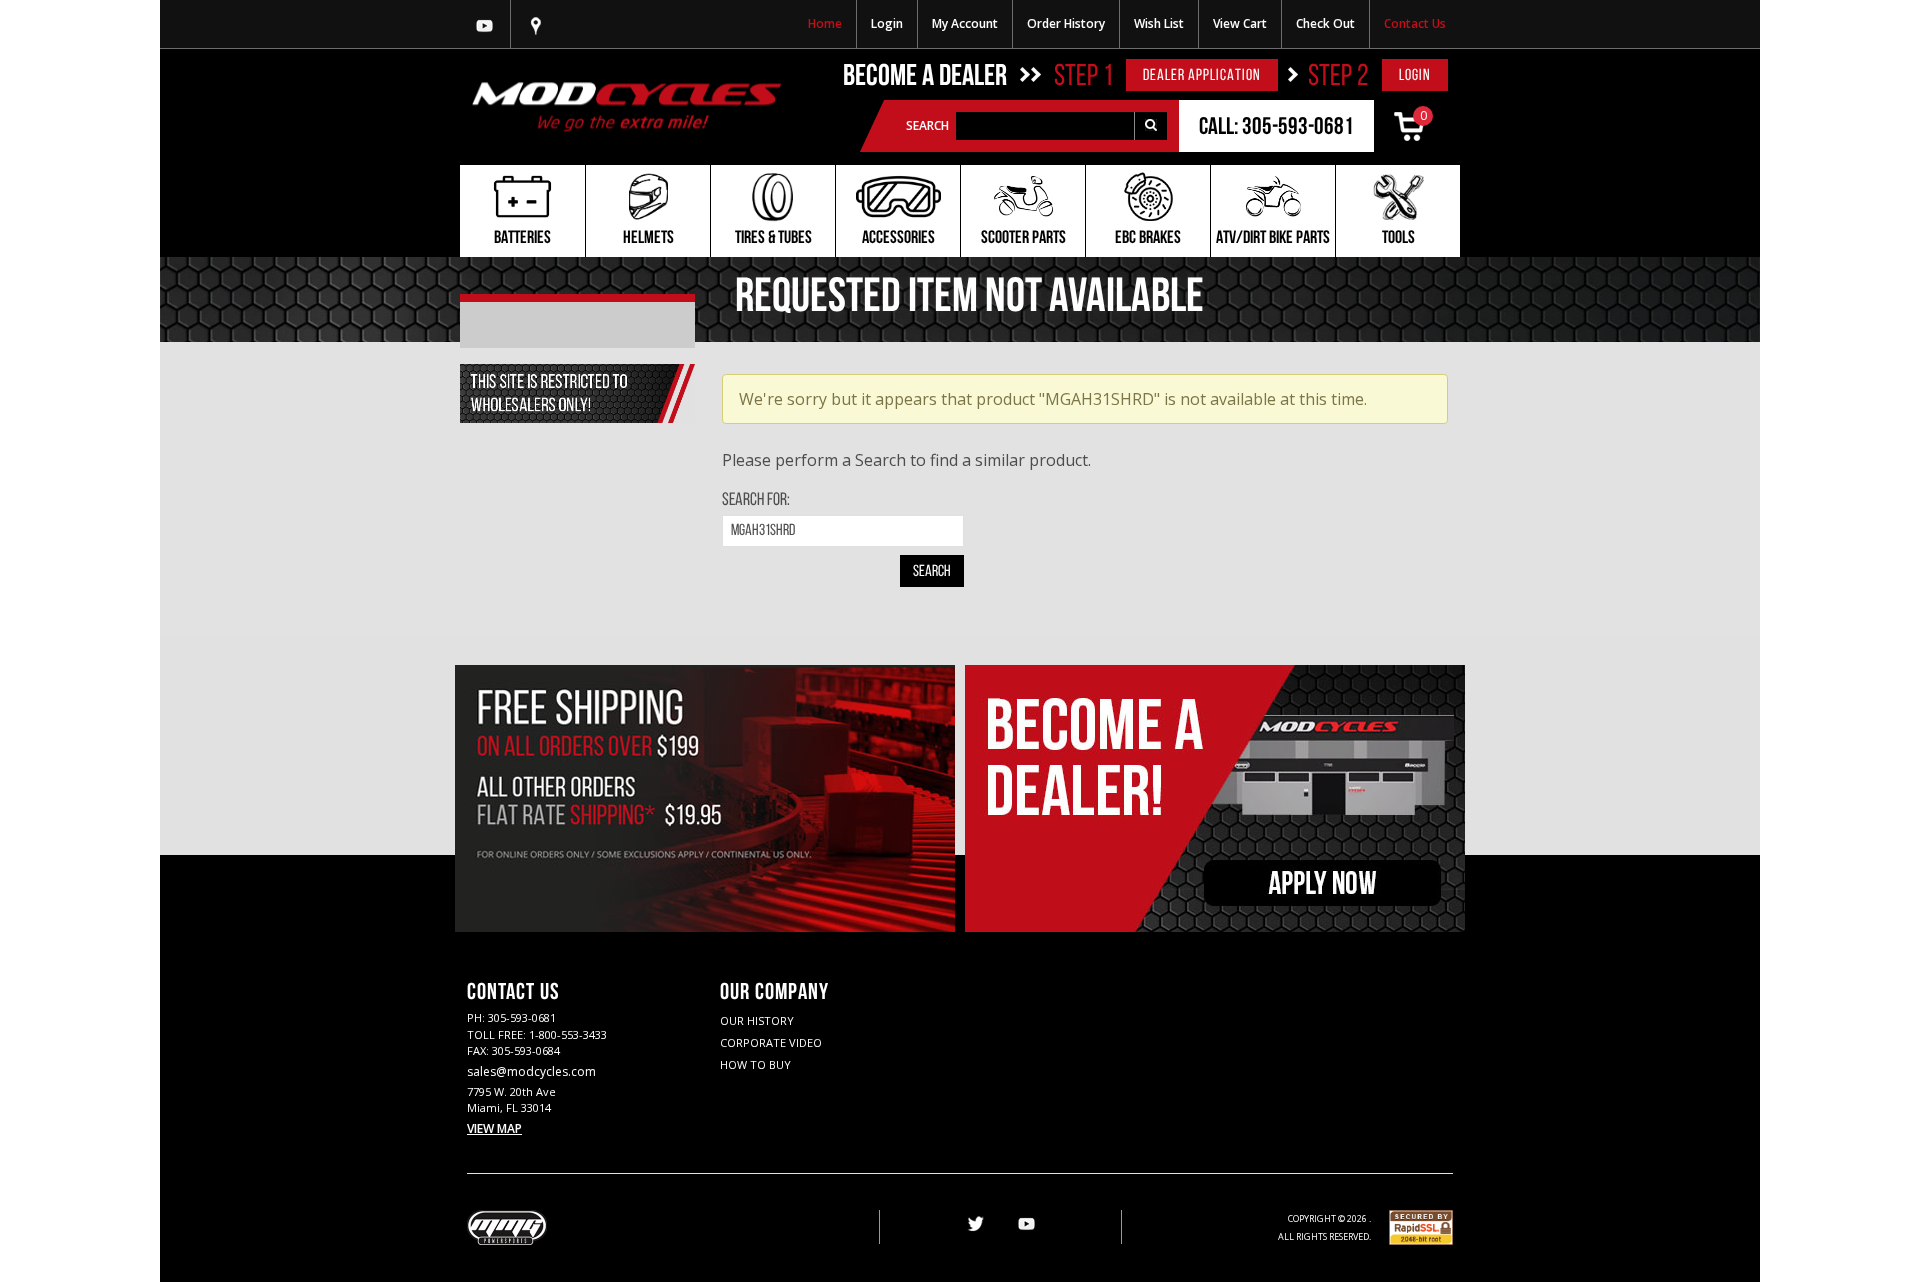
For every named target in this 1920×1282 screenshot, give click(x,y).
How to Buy (755, 1064)
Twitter (974, 1225)
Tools (1398, 239)
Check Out (1325, 23)
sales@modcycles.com (531, 1071)
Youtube (485, 24)
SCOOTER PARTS (1023, 239)
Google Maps (536, 24)
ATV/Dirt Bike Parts (1273, 239)
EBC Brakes (1148, 239)
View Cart (1240, 23)
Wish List (1159, 23)
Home (825, 23)
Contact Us (1415, 23)
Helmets (648, 239)
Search (927, 125)
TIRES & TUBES (773, 239)
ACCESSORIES (898, 239)
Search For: (756, 501)
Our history (757, 1020)
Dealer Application (1202, 76)
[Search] (1150, 126)
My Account (965, 23)
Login (887, 23)
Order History (1066, 23)
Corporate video (771, 1042)
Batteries (522, 239)
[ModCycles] (626, 106)
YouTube (1026, 1225)
